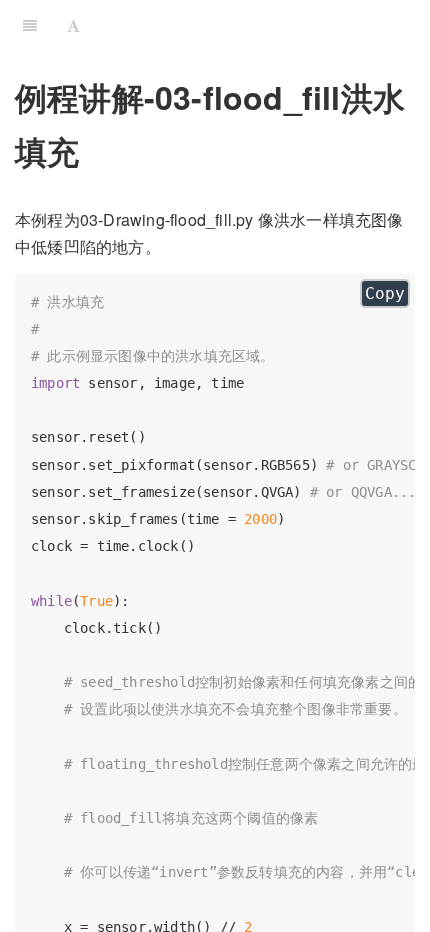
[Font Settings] (73, 25)
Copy (385, 293)
